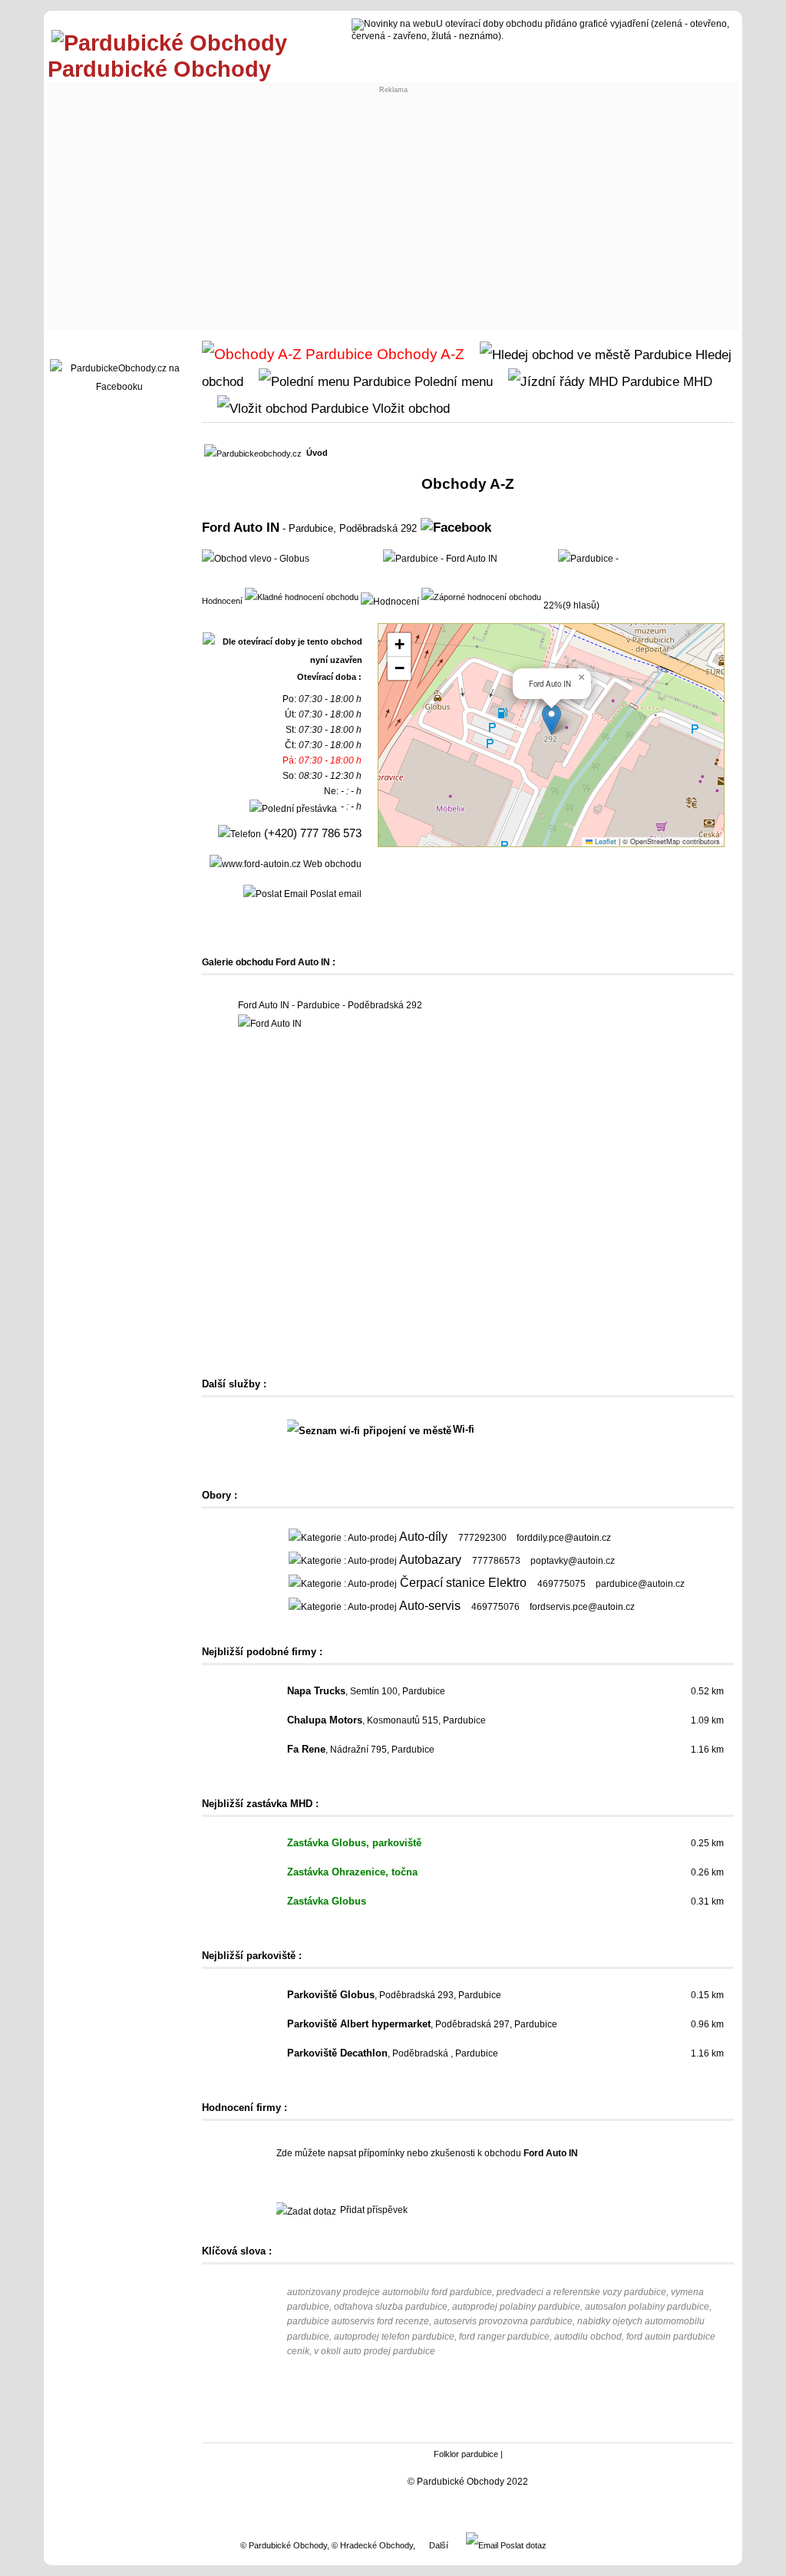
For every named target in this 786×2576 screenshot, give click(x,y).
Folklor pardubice (466, 2454)
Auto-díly (423, 1537)
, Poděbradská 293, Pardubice (394, 1995)
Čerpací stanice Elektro (463, 1583)
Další (439, 2545)
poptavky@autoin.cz (573, 1561)
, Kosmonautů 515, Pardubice (386, 1720)
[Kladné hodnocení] (302, 596)
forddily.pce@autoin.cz (564, 1538)
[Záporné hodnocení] (481, 596)
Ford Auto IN (241, 527)
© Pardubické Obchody (284, 2545)
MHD (696, 381)
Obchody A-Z (419, 354)
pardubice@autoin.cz (640, 1584)
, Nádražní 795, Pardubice (361, 1750)
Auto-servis (430, 1606)
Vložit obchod (409, 408)
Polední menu (452, 381)
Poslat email (335, 894)
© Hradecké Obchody (372, 2545)
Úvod (317, 453)
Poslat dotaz (522, 2545)
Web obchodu (331, 864)
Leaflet (604, 841)
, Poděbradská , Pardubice (393, 2053)
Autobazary (430, 1560)
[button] (552, 719)
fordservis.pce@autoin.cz (582, 1607)
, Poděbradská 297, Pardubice (422, 2024)
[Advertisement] (393, 212)
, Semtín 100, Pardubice (366, 1691)
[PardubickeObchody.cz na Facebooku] (119, 387)
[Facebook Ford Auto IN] (456, 527)
